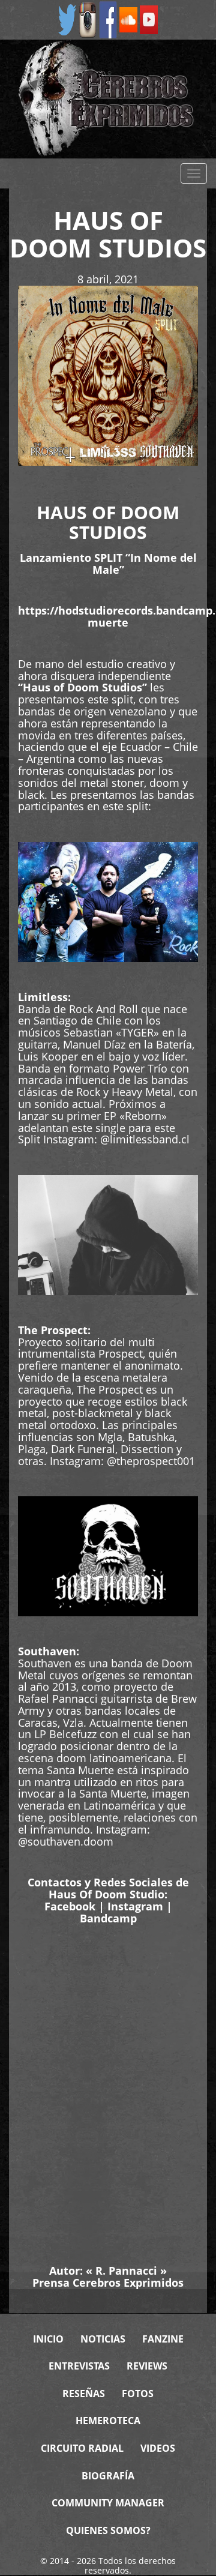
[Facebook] (108, 19)
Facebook (70, 1906)
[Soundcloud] (128, 19)
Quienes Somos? (108, 2530)
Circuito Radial (82, 2448)
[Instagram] (88, 19)
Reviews (147, 2366)
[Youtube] (149, 19)
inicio (48, 2339)
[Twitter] (67, 19)
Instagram (135, 1906)
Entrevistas (79, 2366)
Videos (158, 2448)
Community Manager (108, 2503)
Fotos (138, 2394)
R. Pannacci (126, 2271)
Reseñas (84, 2394)
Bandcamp (108, 1918)
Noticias (103, 2339)
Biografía (108, 2476)
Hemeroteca (108, 2421)
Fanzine (163, 2339)
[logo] (108, 99)
